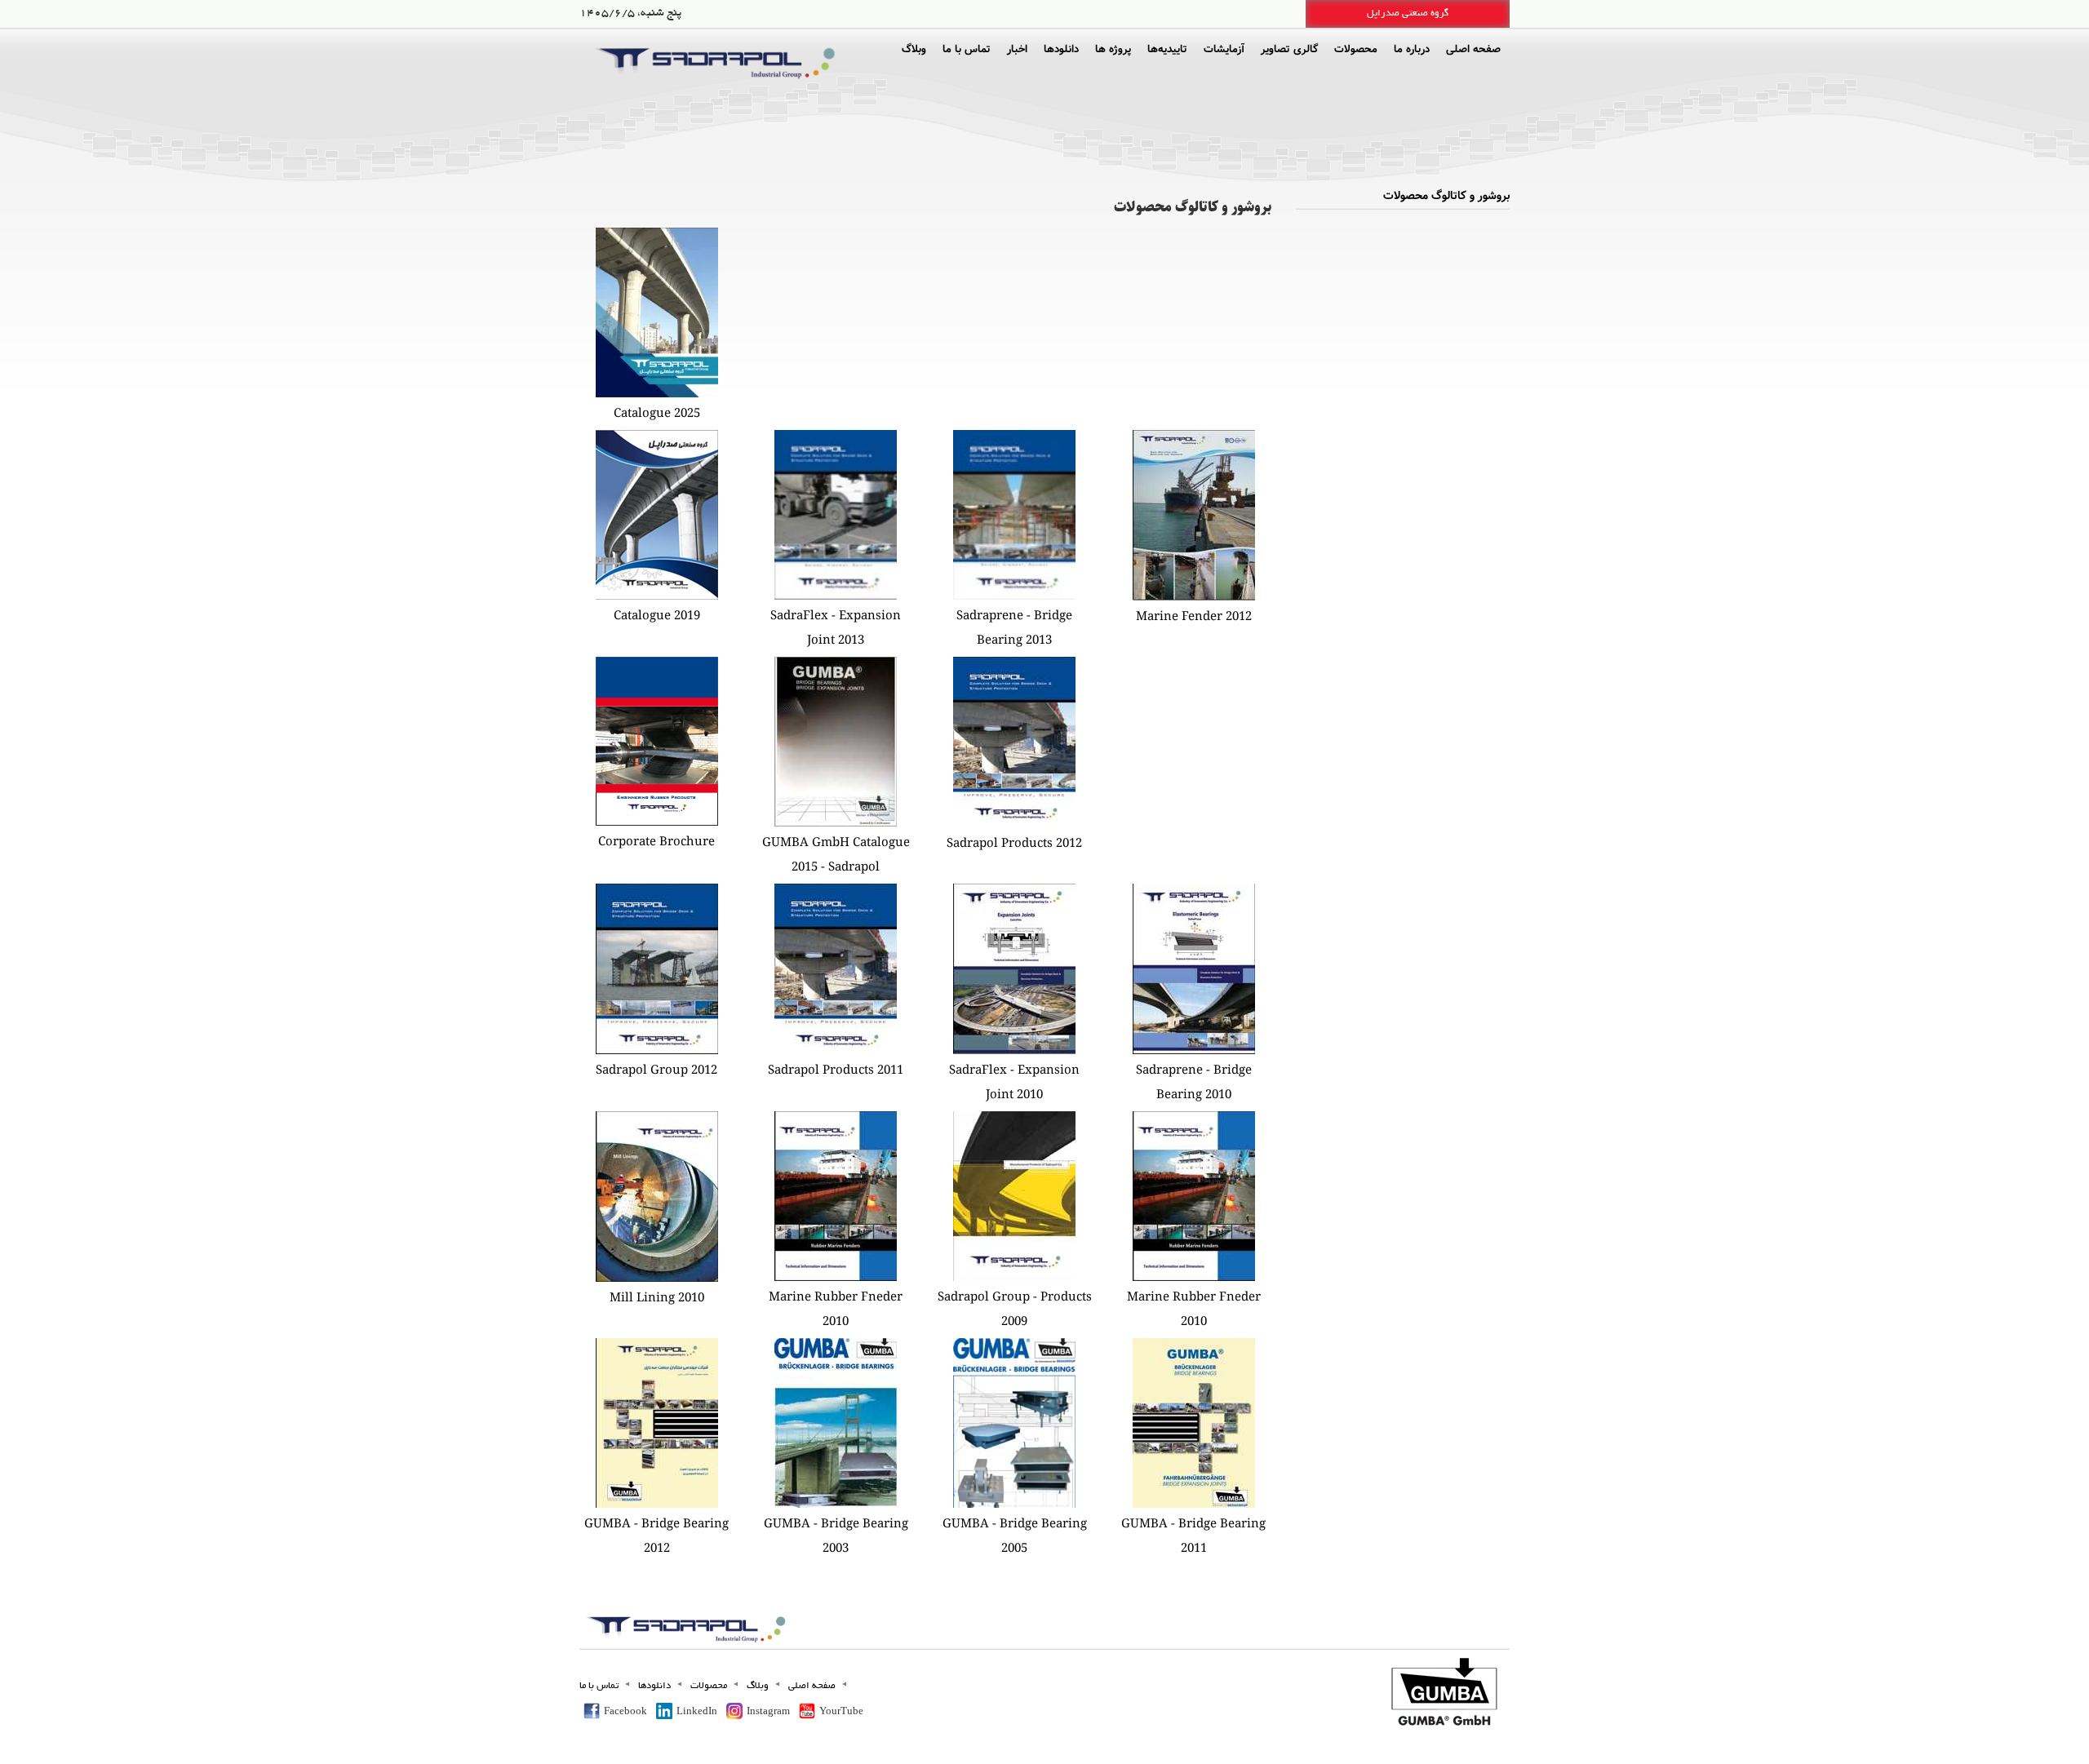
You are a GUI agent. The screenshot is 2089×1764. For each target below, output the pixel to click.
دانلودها (1061, 49)
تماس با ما (967, 49)
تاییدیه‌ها (1167, 49)
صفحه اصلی (1473, 49)
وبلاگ (914, 49)
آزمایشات (1224, 49)
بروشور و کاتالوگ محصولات (1446, 196)
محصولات (1356, 49)
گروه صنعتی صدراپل (1408, 13)
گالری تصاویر (1289, 49)
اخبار (1017, 49)
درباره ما (1412, 49)
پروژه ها (1113, 49)
